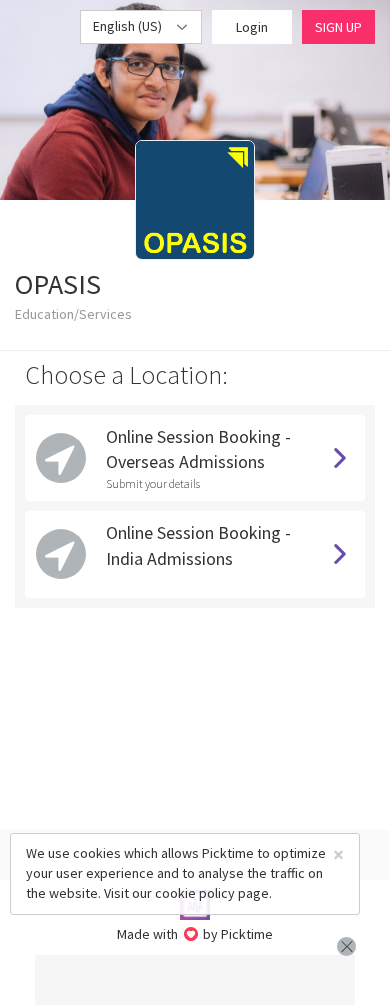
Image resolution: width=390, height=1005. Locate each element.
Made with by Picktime (195, 934)
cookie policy (195, 893)
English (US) (129, 26)
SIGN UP (338, 27)
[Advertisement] (195, 980)
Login (252, 27)
